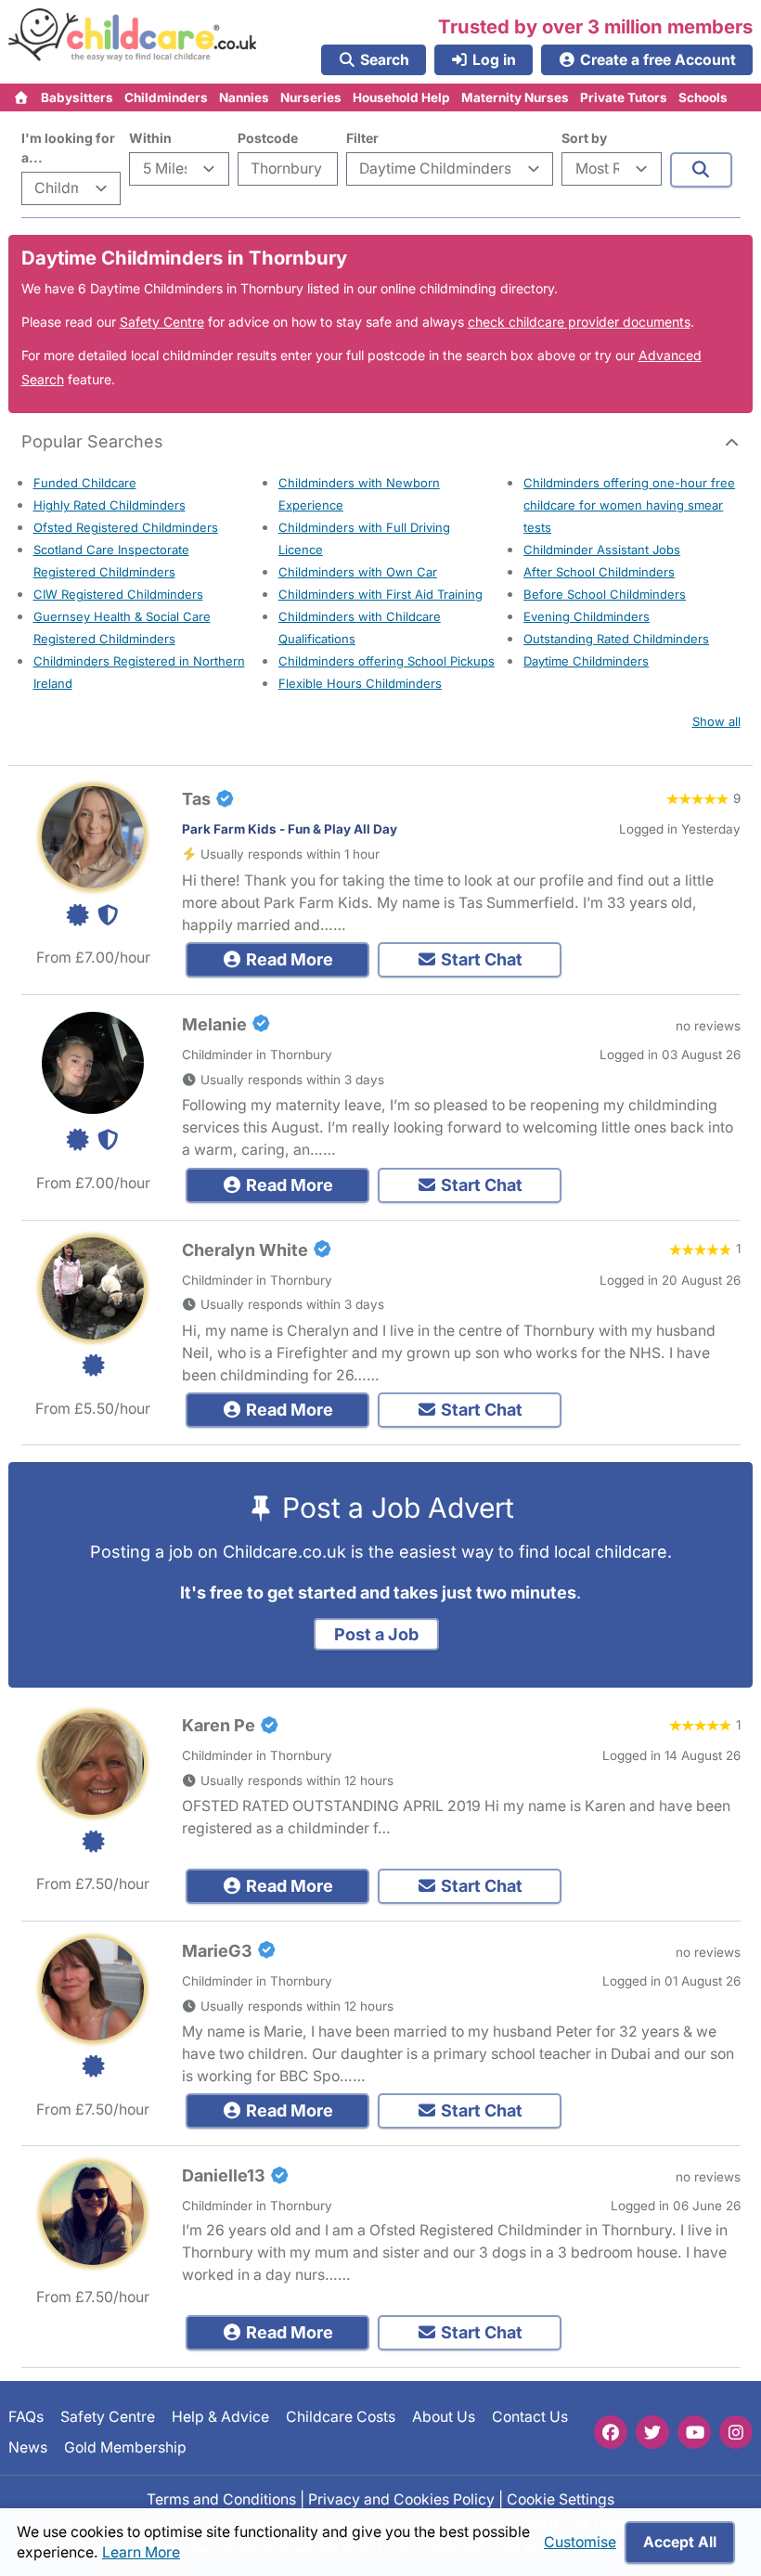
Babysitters (77, 97)
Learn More (141, 2552)
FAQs (26, 2417)
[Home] (22, 97)
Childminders (166, 97)
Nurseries (311, 97)
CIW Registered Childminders (118, 594)
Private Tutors (624, 97)
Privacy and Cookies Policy (401, 2499)
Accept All (680, 2542)
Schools (703, 97)
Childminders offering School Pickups (387, 661)
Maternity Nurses (515, 97)
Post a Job (376, 1634)
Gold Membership (125, 2447)
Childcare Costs (341, 2417)
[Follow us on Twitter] (652, 2432)
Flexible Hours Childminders (360, 683)
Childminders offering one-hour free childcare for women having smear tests (629, 505)
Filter (362, 138)
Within (150, 138)
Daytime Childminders (586, 661)
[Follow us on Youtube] (694, 2432)
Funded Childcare (85, 483)
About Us (444, 2417)
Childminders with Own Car (358, 572)
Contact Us (530, 2417)
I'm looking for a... (68, 148)
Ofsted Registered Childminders (126, 527)
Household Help (401, 97)
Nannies (244, 97)
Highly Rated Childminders (110, 505)
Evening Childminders (587, 616)
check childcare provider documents (579, 322)
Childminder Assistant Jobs (602, 550)
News (28, 2447)
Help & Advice (220, 2417)
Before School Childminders (605, 594)
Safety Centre (162, 322)
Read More (288, 959)
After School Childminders (599, 572)
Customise (580, 2542)
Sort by (584, 138)
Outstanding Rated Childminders (616, 639)
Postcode (268, 138)
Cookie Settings (561, 2499)
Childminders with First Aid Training (380, 594)
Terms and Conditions (221, 2499)
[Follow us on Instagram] (736, 2432)
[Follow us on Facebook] (611, 2432)
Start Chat (480, 959)
